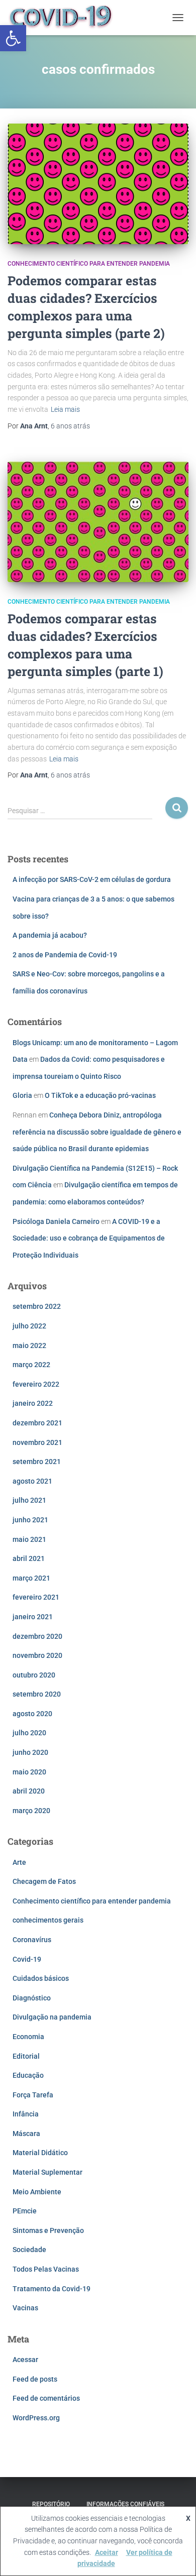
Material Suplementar (47, 2172)
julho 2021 (29, 1500)
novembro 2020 (37, 1655)
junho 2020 (30, 1752)
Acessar (25, 2360)
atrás (70, 426)
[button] (13, 38)
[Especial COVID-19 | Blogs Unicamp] (65, 18)
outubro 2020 (34, 1675)
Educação (28, 2075)
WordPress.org (36, 2418)
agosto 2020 (32, 1714)
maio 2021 (29, 1539)
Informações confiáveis (125, 2504)
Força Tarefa (33, 2095)
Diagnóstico (32, 1998)
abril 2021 (29, 1558)
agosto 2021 (32, 1481)
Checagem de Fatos (44, 1881)
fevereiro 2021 (36, 1597)
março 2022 (31, 1365)
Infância (26, 2114)
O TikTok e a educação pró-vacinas (100, 1095)
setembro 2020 (37, 1694)
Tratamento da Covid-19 (52, 2289)
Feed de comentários (46, 2398)
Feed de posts (35, 2379)
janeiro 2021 (33, 1617)
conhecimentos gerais (48, 1920)
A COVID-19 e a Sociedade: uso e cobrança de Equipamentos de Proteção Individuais (89, 1238)
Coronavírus (32, 1940)
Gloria (22, 1095)
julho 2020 (29, 1733)
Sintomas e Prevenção (48, 2230)
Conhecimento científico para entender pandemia (89, 264)
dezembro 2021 (37, 1423)
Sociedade (29, 2250)
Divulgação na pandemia (52, 2017)
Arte (19, 1862)
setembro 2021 (37, 1462)
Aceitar (107, 2552)
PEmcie (25, 2211)
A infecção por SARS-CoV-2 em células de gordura (92, 879)
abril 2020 (29, 1791)
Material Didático (40, 2153)
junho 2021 (30, 1520)
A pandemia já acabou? (50, 935)
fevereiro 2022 (36, 1384)
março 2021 (31, 1578)
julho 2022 (29, 1326)
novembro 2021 (37, 1442)
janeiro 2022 (33, 1403)
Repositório (51, 2504)
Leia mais (65, 409)
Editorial (26, 2056)
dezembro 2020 (37, 1636)
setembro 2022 (37, 1306)
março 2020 (31, 1811)
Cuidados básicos (41, 1978)
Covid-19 (27, 1959)
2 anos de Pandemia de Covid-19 (65, 955)
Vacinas (25, 2308)
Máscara (26, 2134)
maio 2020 (29, 1772)
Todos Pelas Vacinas (46, 2269)
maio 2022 (29, 1346)
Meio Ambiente (37, 2192)
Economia (28, 2037)
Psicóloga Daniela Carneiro (56, 1221)
